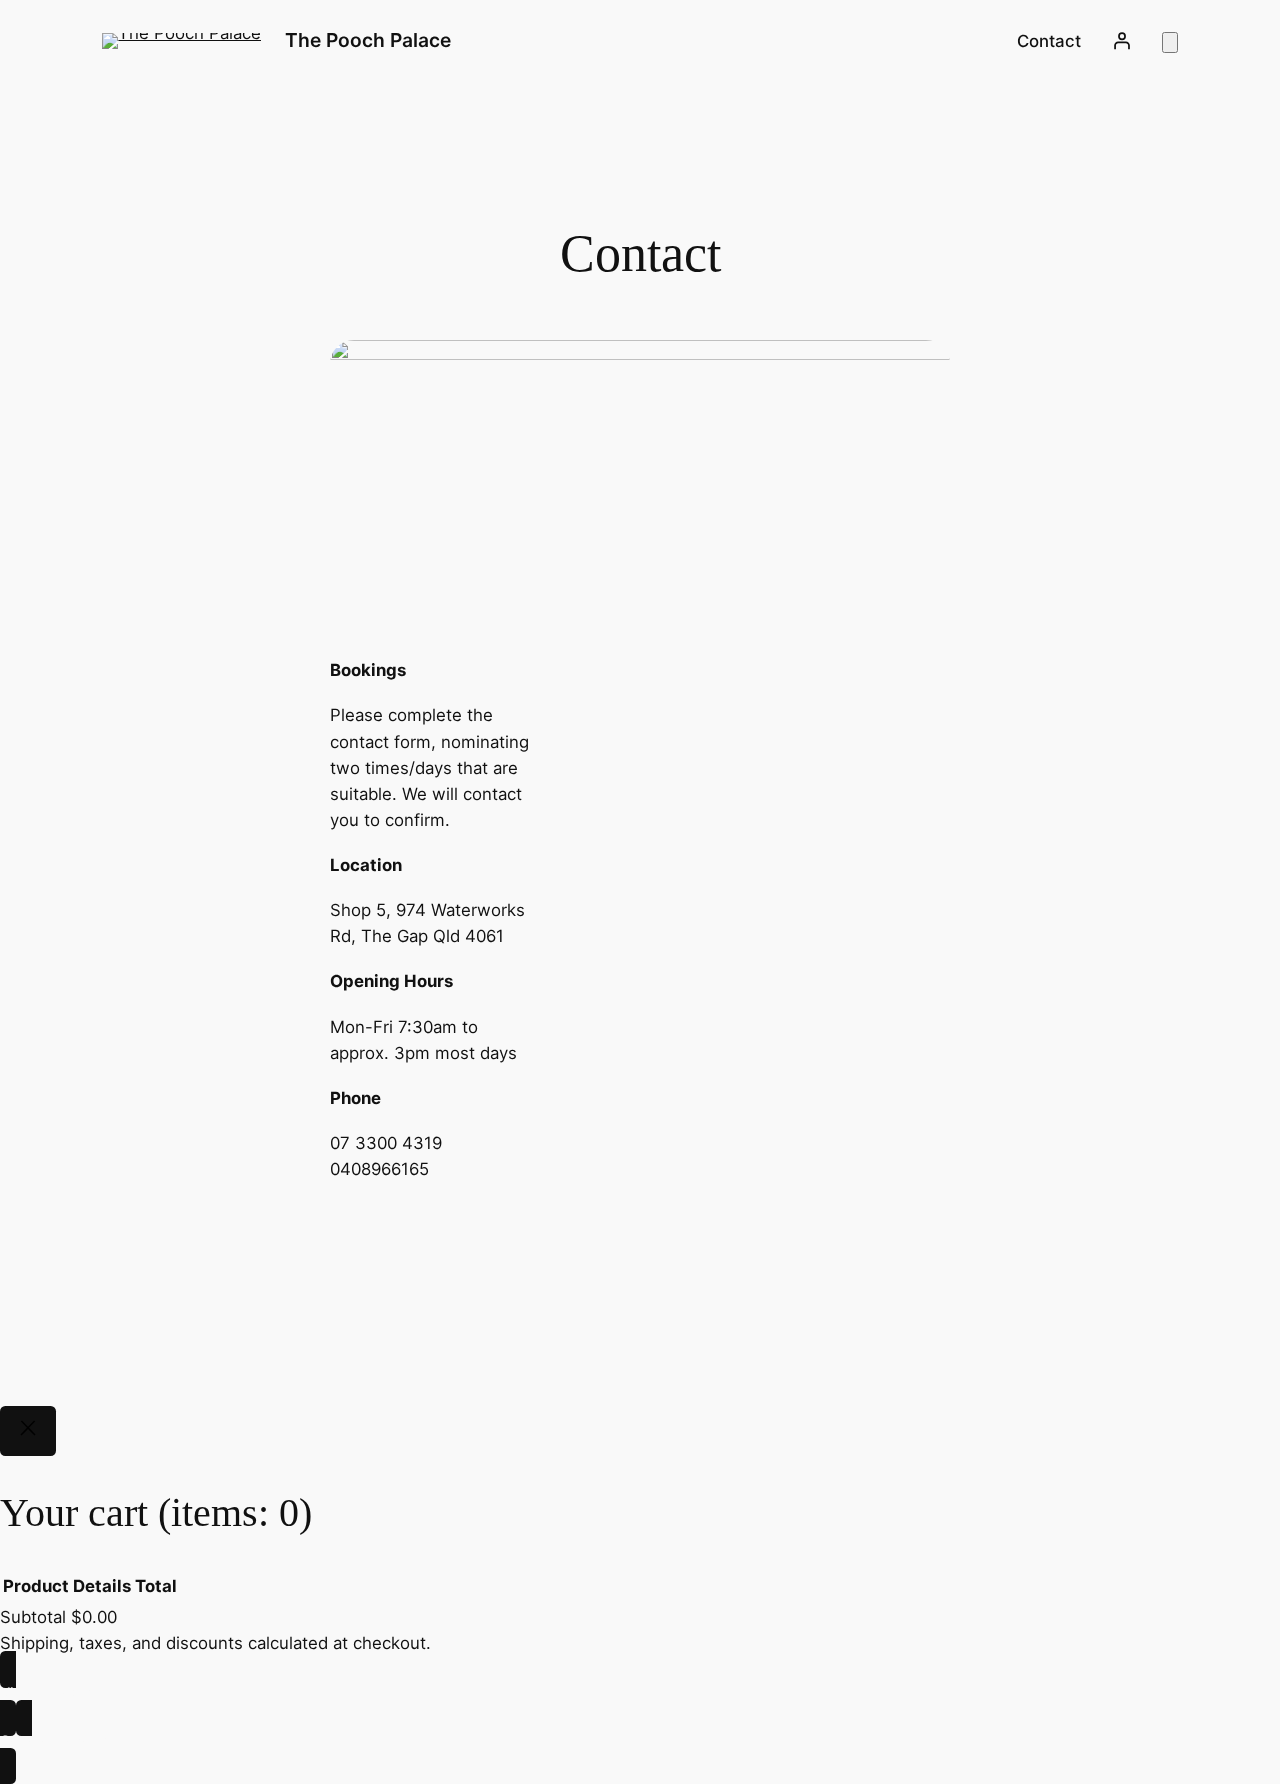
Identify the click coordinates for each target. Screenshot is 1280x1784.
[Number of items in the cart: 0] (1170, 42)
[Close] (28, 1431)
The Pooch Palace (368, 40)
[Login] (1121, 41)
